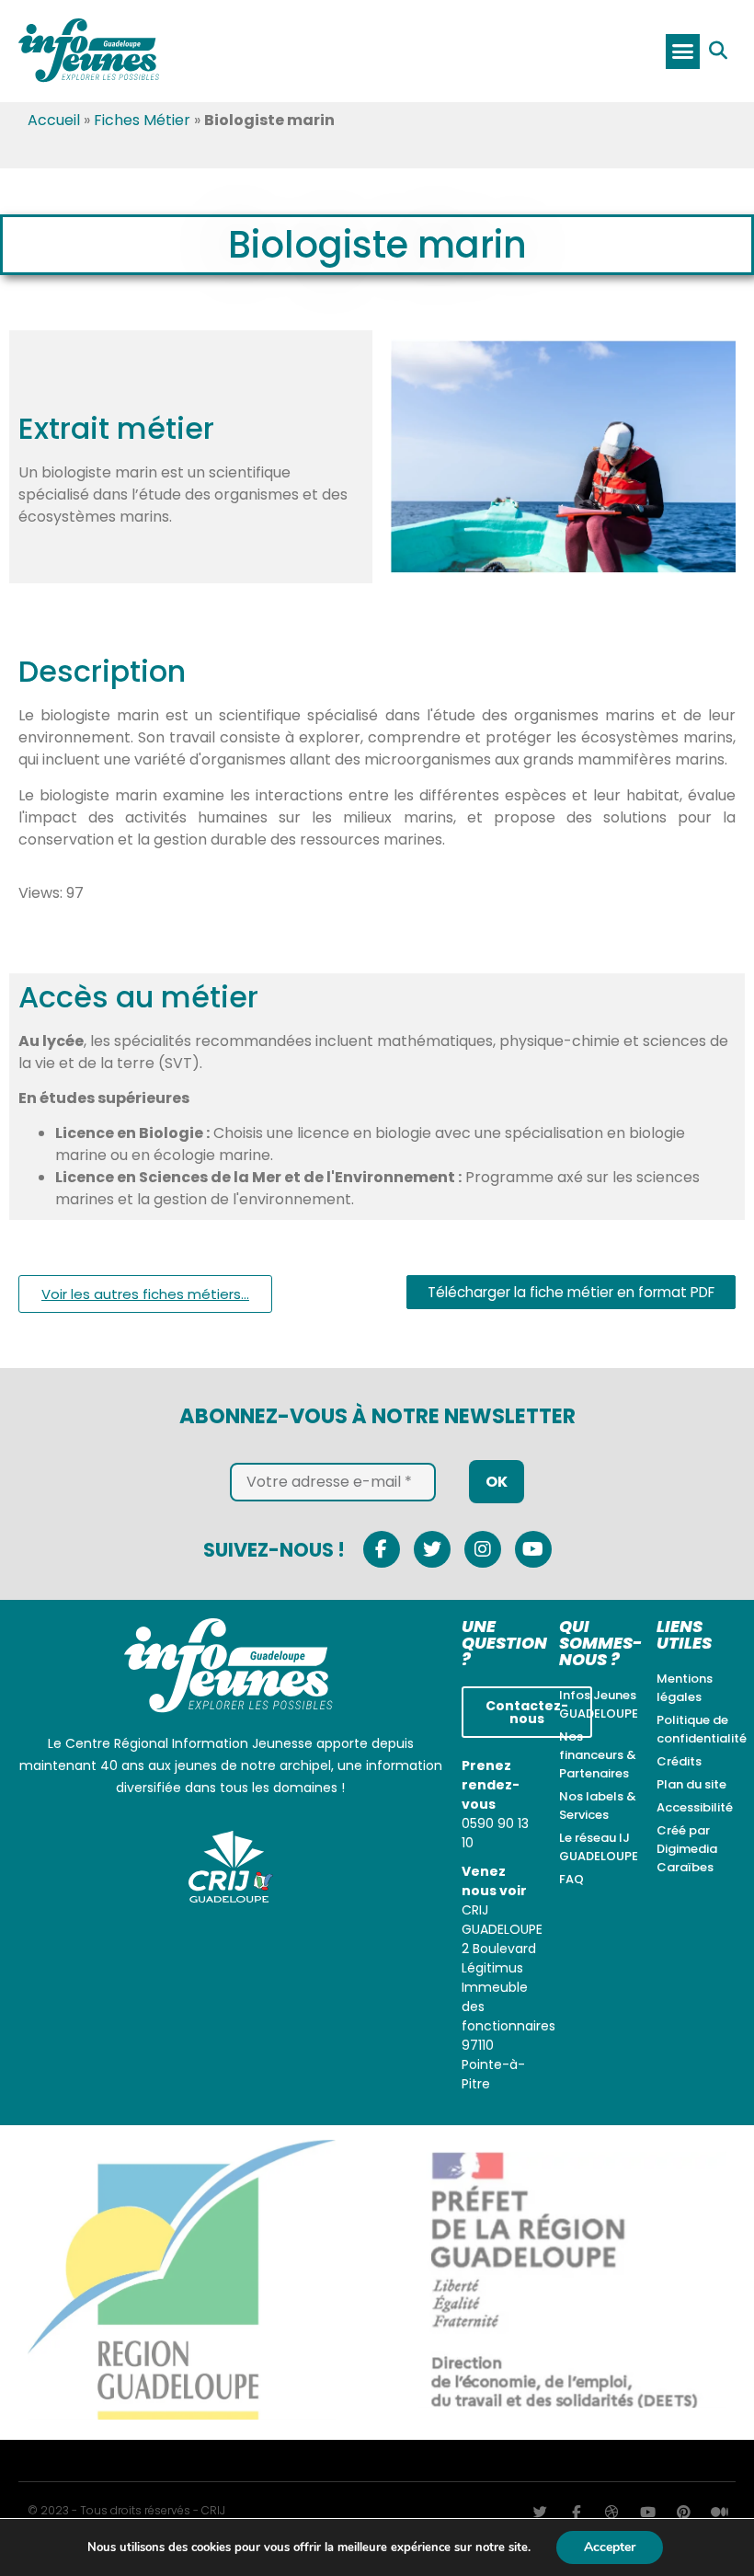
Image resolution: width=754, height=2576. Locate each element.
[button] (683, 52)
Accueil (54, 120)
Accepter (610, 2547)
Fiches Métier (142, 120)
